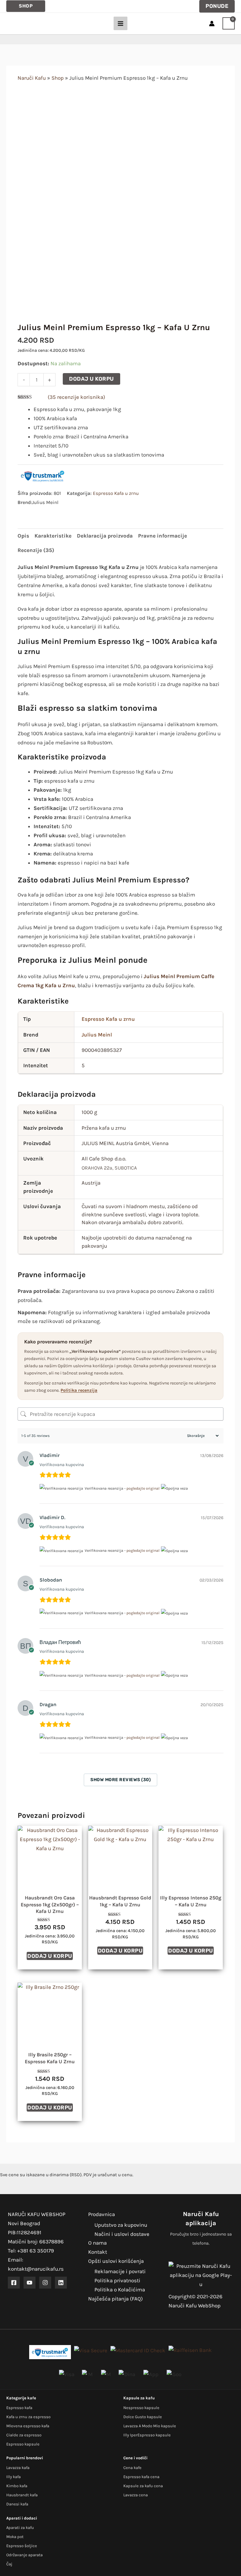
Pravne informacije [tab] (163, 536)
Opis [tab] (23, 536)
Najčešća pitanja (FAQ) (115, 2299)
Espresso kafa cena (141, 2477)
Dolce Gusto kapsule (143, 2417)
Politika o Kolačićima (120, 2289)
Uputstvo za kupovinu (121, 2225)
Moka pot (15, 2537)
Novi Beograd (24, 2223)
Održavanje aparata (24, 2555)
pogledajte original (143, 1488)
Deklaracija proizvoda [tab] (105, 536)
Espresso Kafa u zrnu (116, 493)
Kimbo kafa (17, 2486)
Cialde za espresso (24, 2435)
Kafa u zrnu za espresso (28, 2417)
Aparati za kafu (20, 2528)
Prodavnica (102, 2214)
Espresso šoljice (22, 2546)
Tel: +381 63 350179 (31, 2251)
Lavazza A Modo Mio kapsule (150, 2426)
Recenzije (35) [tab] (36, 550)
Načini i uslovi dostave (122, 2234)
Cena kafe (132, 2468)
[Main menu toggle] (120, 24)
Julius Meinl (97, 1035)
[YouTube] (29, 2283)
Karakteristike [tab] (53, 536)
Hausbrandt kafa (22, 2495)
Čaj (9, 2564)
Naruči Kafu (32, 78)
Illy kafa (13, 2477)
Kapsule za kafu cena (143, 2486)
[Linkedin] (61, 2283)
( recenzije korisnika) (76, 397)
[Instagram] (45, 2283)
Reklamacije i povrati (120, 2271)
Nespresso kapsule (141, 2408)
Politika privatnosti (117, 2280)
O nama (97, 2243)
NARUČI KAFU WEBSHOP (37, 2214)
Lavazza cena (136, 2495)
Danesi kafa (17, 2504)
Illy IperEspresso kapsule (147, 2435)
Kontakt (98, 2252)
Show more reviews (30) (120, 1780)
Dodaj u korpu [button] (50, 1956)
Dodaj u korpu (91, 379)
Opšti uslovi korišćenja (116, 2261)
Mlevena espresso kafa (28, 2426)
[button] (26, 6)
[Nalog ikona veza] (212, 24)
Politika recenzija (79, 1390)
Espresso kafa (19, 2408)
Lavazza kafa (18, 2468)
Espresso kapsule (23, 2444)
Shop (58, 78)
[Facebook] (14, 2283)
